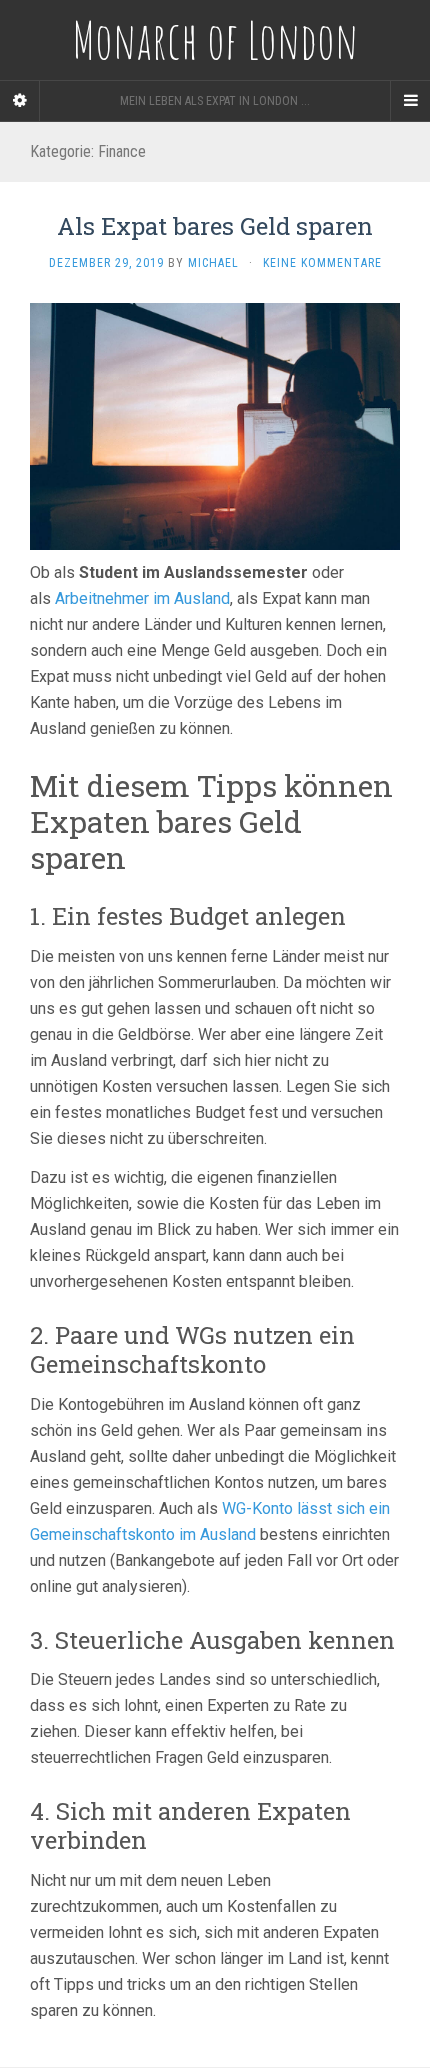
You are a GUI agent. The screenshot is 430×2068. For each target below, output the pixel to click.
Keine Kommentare (322, 263)
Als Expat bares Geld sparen (215, 226)
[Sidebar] (20, 101)
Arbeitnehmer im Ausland (142, 598)
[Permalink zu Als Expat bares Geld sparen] (215, 425)
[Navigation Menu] (410, 101)
